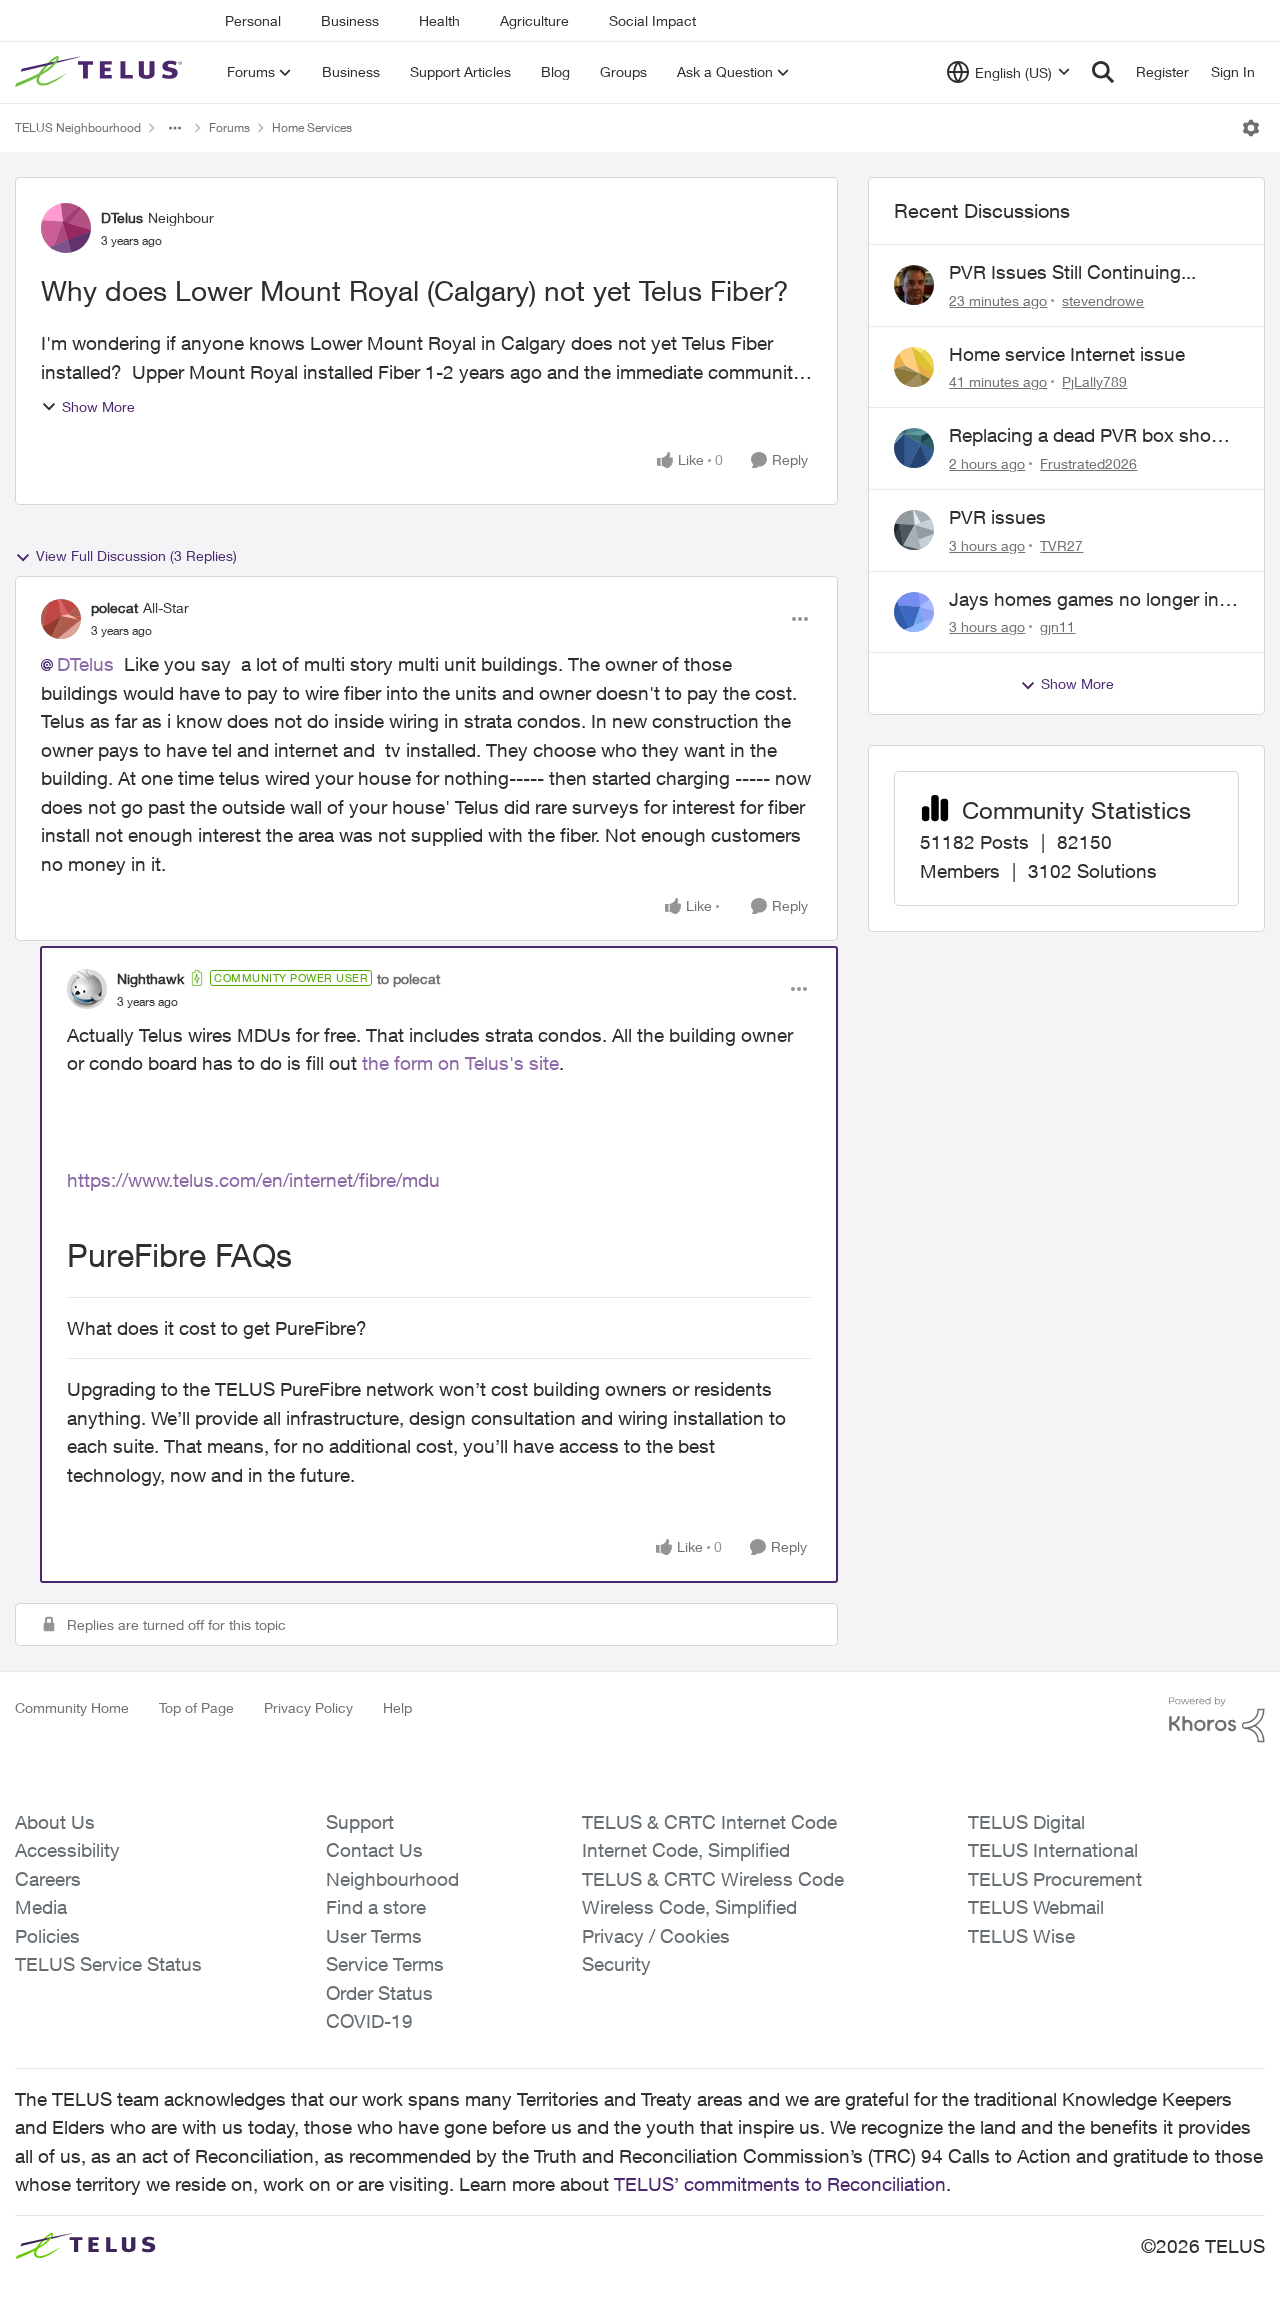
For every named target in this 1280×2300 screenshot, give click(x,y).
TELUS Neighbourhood (78, 127)
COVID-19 (369, 2021)
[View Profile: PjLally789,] (914, 367)
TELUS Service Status (108, 1964)
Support (360, 1822)
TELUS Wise (1021, 1936)
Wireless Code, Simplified (689, 1907)
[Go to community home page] (101, 72)
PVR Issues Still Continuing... (1072, 272)
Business (350, 20)
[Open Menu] (1251, 128)
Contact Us (374, 1850)
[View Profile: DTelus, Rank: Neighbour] (66, 228)
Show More (98, 406)
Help (397, 1707)
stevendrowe (1103, 300)
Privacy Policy (308, 1707)
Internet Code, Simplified (686, 1850)
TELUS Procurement (1055, 1879)
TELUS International (1053, 1850)
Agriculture (534, 20)
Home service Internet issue (1067, 354)
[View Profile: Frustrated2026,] (914, 448)
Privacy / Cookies (656, 1936)
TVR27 (1061, 545)
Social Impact (652, 20)
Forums (229, 127)
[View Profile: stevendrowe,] (914, 285)
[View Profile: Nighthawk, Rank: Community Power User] (87, 989)
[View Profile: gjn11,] (914, 612)
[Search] (1103, 72)
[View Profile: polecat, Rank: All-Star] (61, 619)
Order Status (379, 1993)
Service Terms (385, 1964)
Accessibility (67, 1850)
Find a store (376, 1907)
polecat (114, 607)
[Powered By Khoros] (1217, 1720)
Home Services (312, 127)
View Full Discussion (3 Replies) (136, 555)
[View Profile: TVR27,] (914, 530)
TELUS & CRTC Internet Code (709, 1822)
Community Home (72, 1707)
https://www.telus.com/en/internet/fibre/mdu (253, 1180)
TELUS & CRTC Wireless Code (713, 1879)
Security (616, 1964)
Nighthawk (150, 978)
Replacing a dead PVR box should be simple (1093, 436)
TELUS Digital (1026, 1822)
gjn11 (1057, 626)
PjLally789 (1094, 381)
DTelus (122, 217)
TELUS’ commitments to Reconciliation (780, 2184)
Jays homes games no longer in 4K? (1084, 600)
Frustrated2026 (1088, 463)
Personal (253, 20)
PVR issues (997, 517)
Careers (48, 1879)
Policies (47, 1936)
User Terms (374, 1936)
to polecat (408, 978)
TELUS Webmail (1036, 1907)
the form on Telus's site (460, 1063)
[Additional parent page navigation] (175, 128)
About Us (55, 1822)
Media (41, 1907)
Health (439, 20)
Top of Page (196, 1707)
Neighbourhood (392, 1879)
